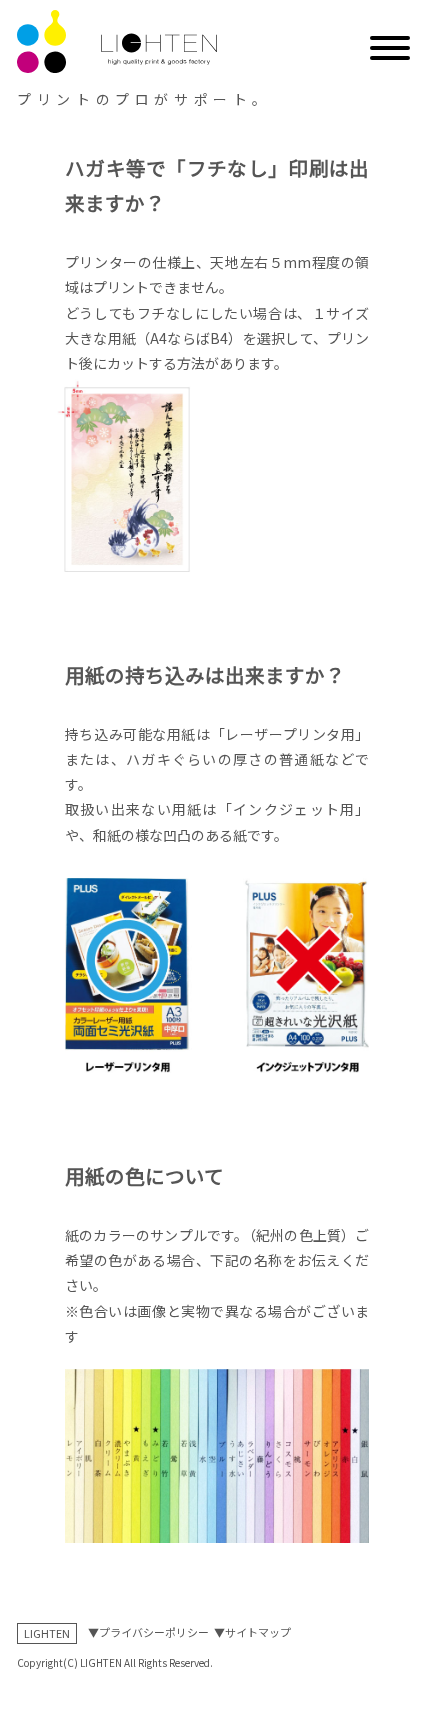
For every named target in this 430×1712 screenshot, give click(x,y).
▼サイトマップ (252, 1632)
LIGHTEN (47, 1633)
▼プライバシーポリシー (148, 1632)
